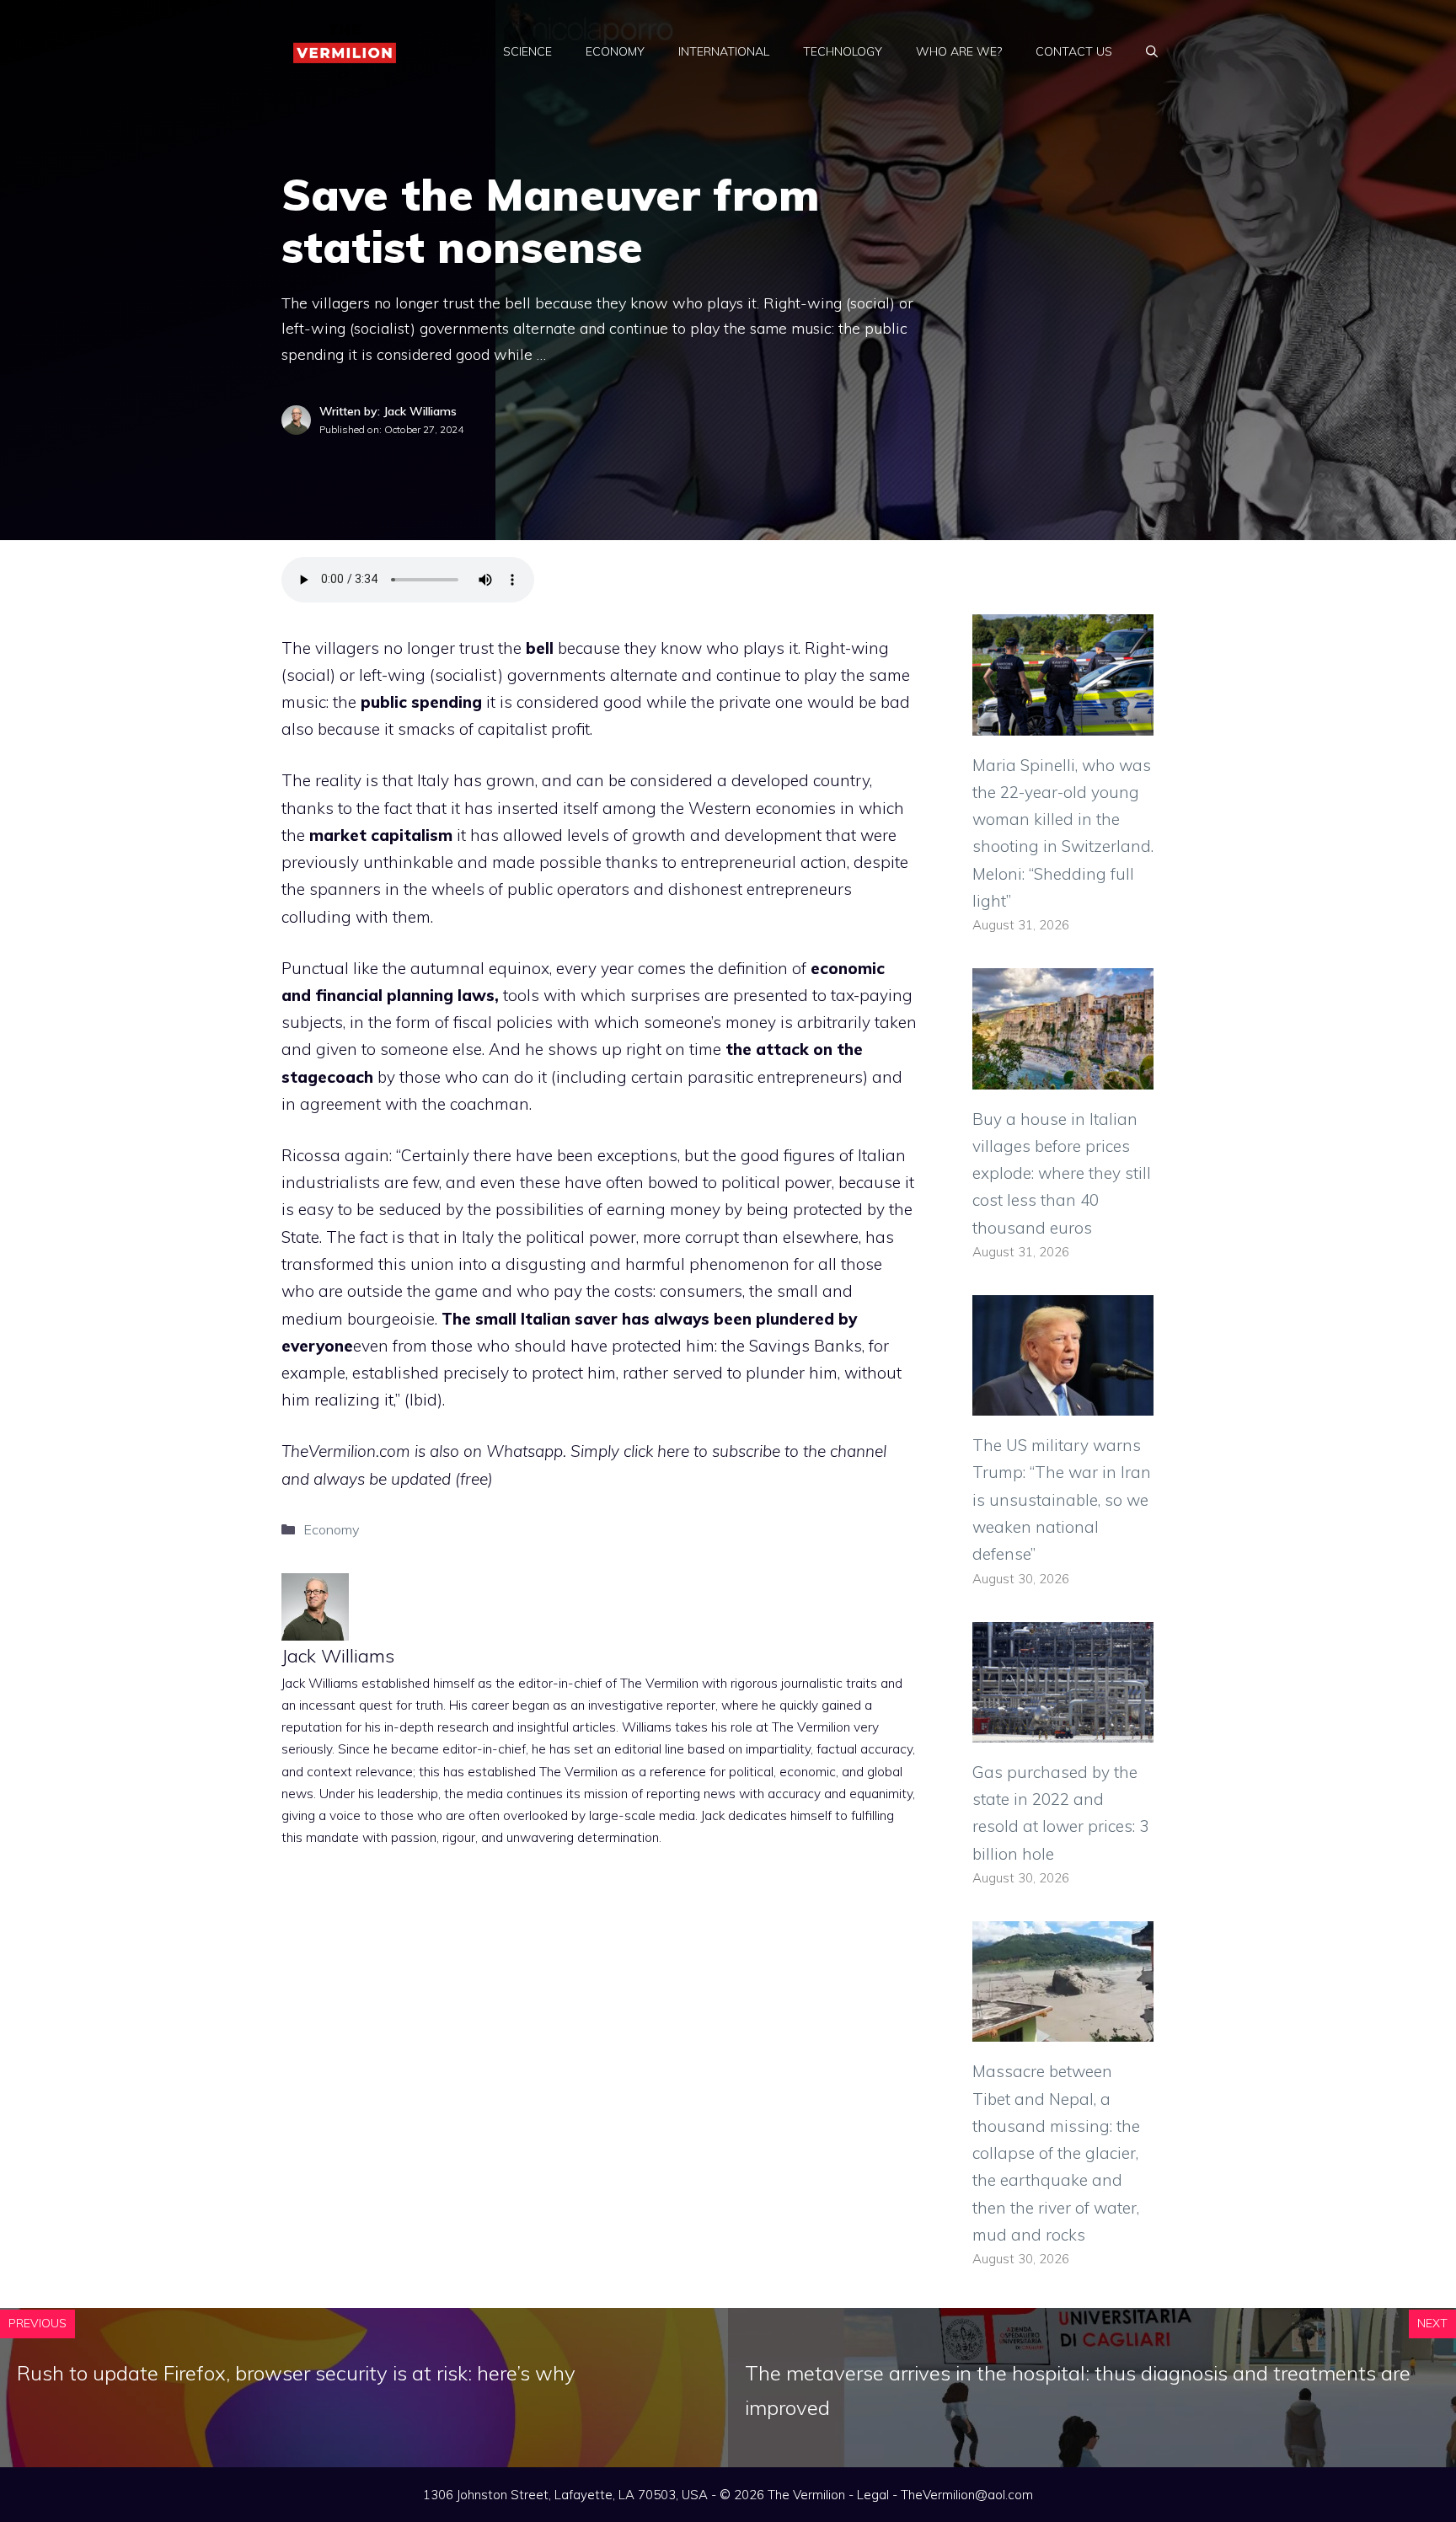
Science (527, 51)
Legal (873, 2495)
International (724, 51)
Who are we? (959, 51)
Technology (843, 51)
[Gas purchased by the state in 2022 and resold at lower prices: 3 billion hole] (1063, 1729)
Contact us (1074, 51)
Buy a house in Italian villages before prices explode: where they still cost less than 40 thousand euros (1062, 1173)
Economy (615, 51)
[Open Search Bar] (1152, 51)
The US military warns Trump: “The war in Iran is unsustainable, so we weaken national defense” (1062, 1499)
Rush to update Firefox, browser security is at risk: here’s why (296, 2373)
